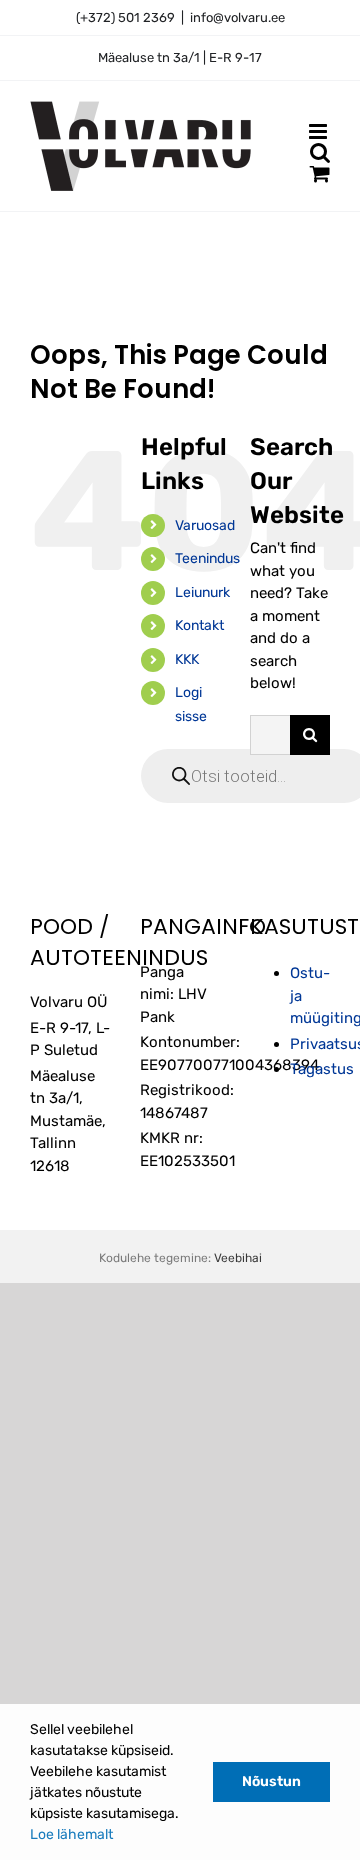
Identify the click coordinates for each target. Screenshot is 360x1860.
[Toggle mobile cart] (320, 173)
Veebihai (238, 1258)
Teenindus (207, 558)
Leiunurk (202, 592)
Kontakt (199, 625)
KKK (187, 659)
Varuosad (205, 525)
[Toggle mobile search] (320, 152)
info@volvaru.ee (237, 17)
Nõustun (271, 1781)
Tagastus (322, 1069)
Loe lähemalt (71, 1834)
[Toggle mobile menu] (319, 131)
